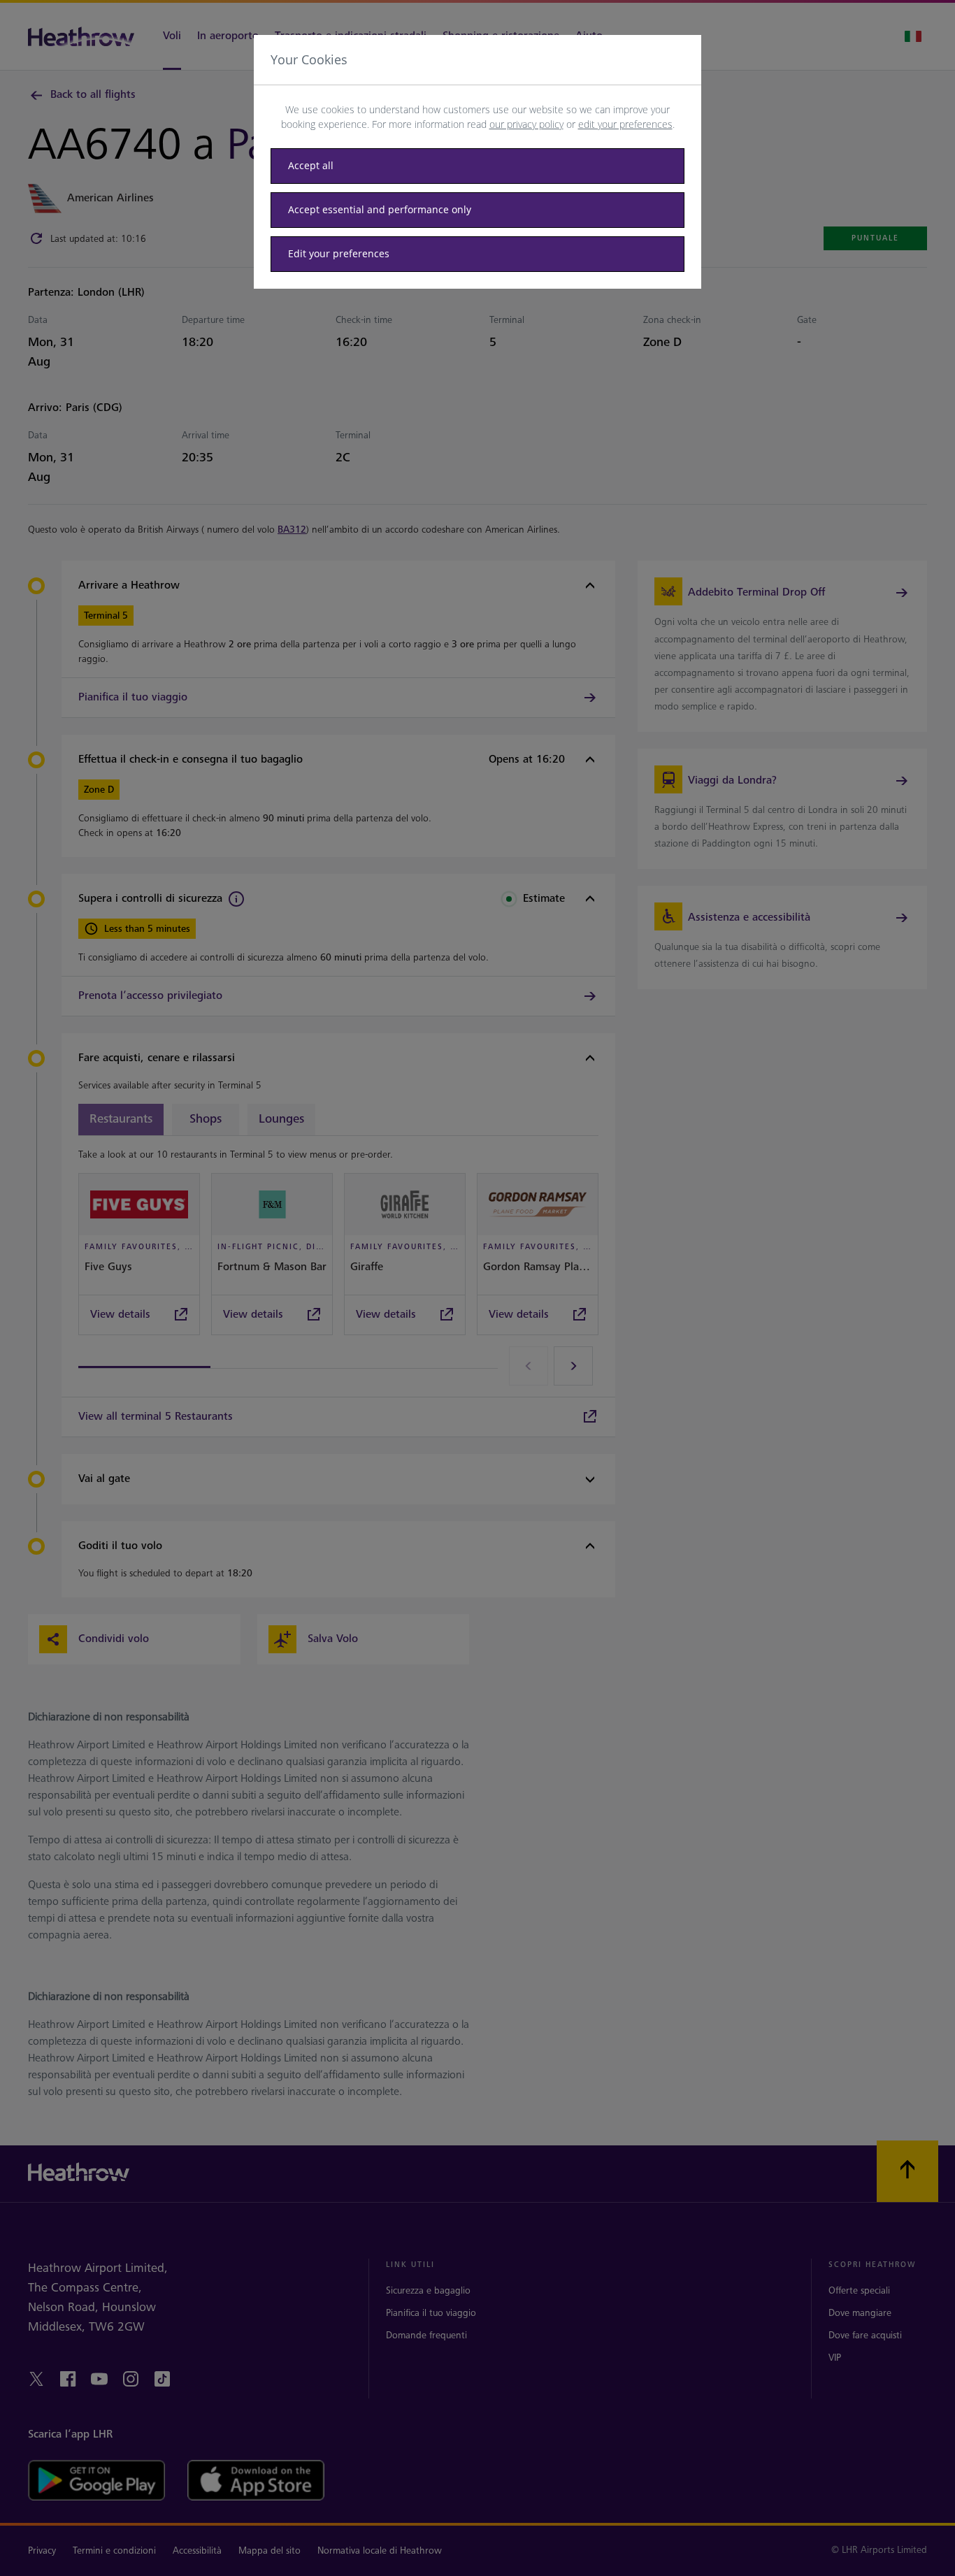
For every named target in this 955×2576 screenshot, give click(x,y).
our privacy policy (526, 124)
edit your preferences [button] (625, 124)
